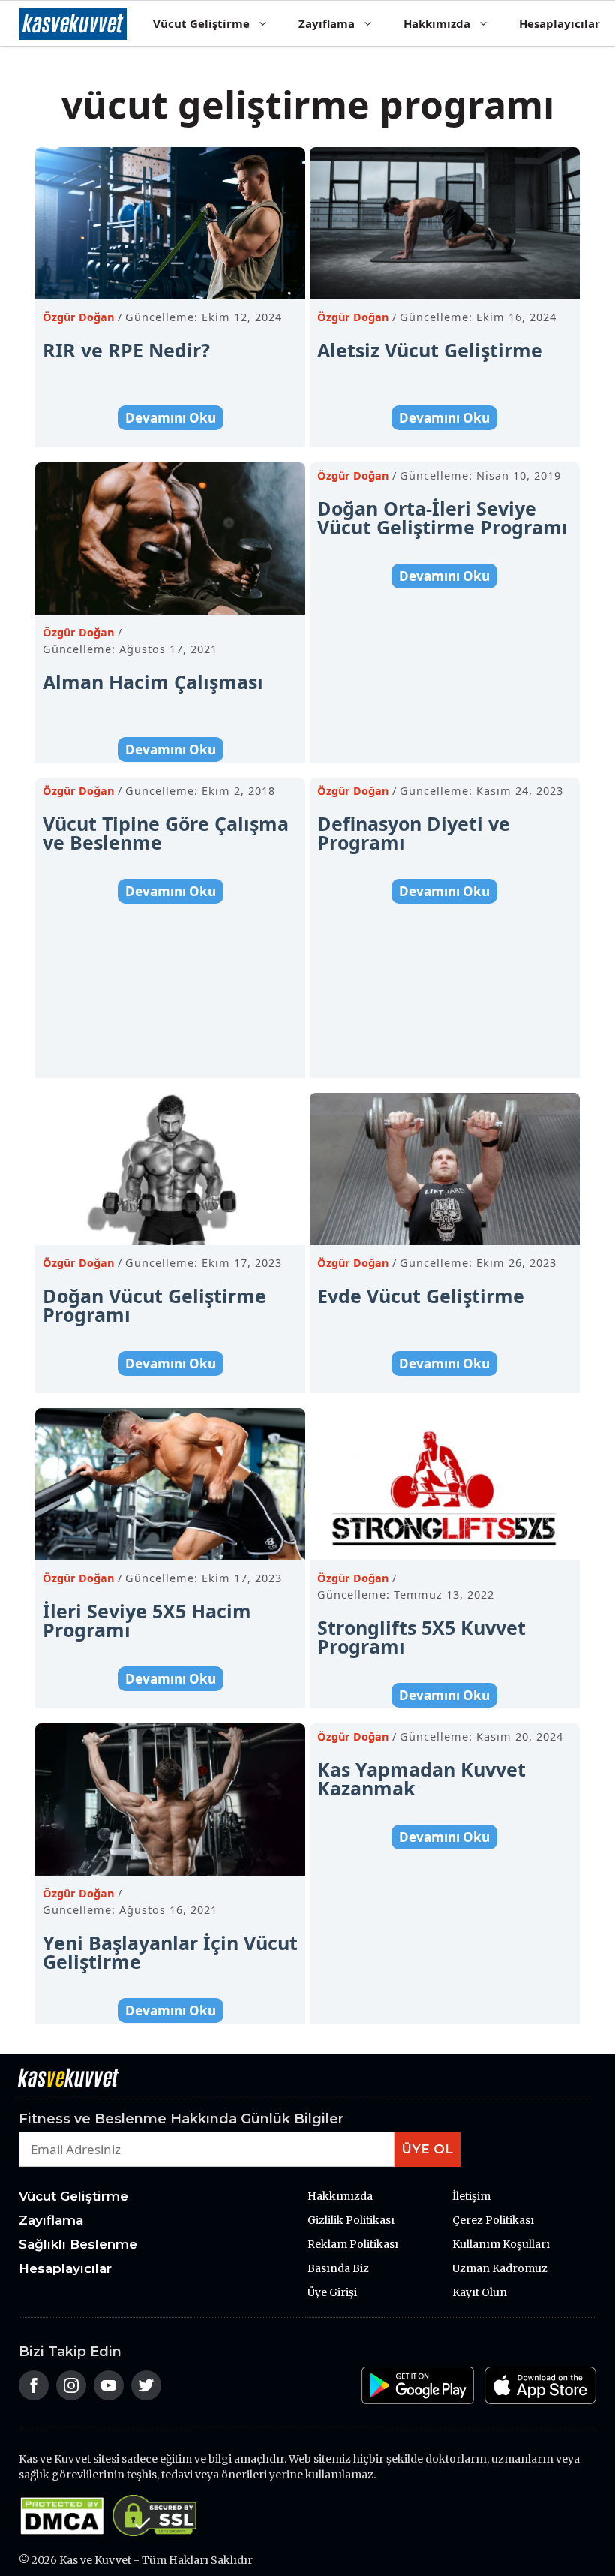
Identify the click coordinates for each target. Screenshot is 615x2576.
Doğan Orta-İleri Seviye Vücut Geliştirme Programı (442, 518)
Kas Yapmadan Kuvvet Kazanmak (421, 1779)
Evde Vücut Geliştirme (421, 1296)
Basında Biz (338, 2268)
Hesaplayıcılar (559, 23)
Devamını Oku (171, 418)
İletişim (471, 2196)
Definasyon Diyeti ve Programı (414, 833)
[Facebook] (34, 2395)
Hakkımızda (437, 23)
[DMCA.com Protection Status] (66, 2532)
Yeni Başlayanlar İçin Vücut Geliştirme (170, 1952)
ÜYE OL (427, 2149)
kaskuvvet (73, 23)
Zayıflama (327, 23)
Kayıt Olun (480, 2292)
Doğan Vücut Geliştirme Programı (154, 1305)
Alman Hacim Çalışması (153, 682)
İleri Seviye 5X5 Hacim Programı (147, 1620)
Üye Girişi (332, 2292)
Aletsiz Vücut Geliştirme (430, 350)
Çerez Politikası (493, 2220)
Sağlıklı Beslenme (78, 2244)
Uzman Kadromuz (500, 2268)
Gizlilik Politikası (351, 2220)
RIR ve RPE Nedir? (126, 350)
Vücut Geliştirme (201, 23)
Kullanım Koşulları (501, 2244)
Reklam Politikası (353, 2244)
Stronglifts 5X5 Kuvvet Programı (421, 1637)
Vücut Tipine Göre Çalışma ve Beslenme (166, 833)
